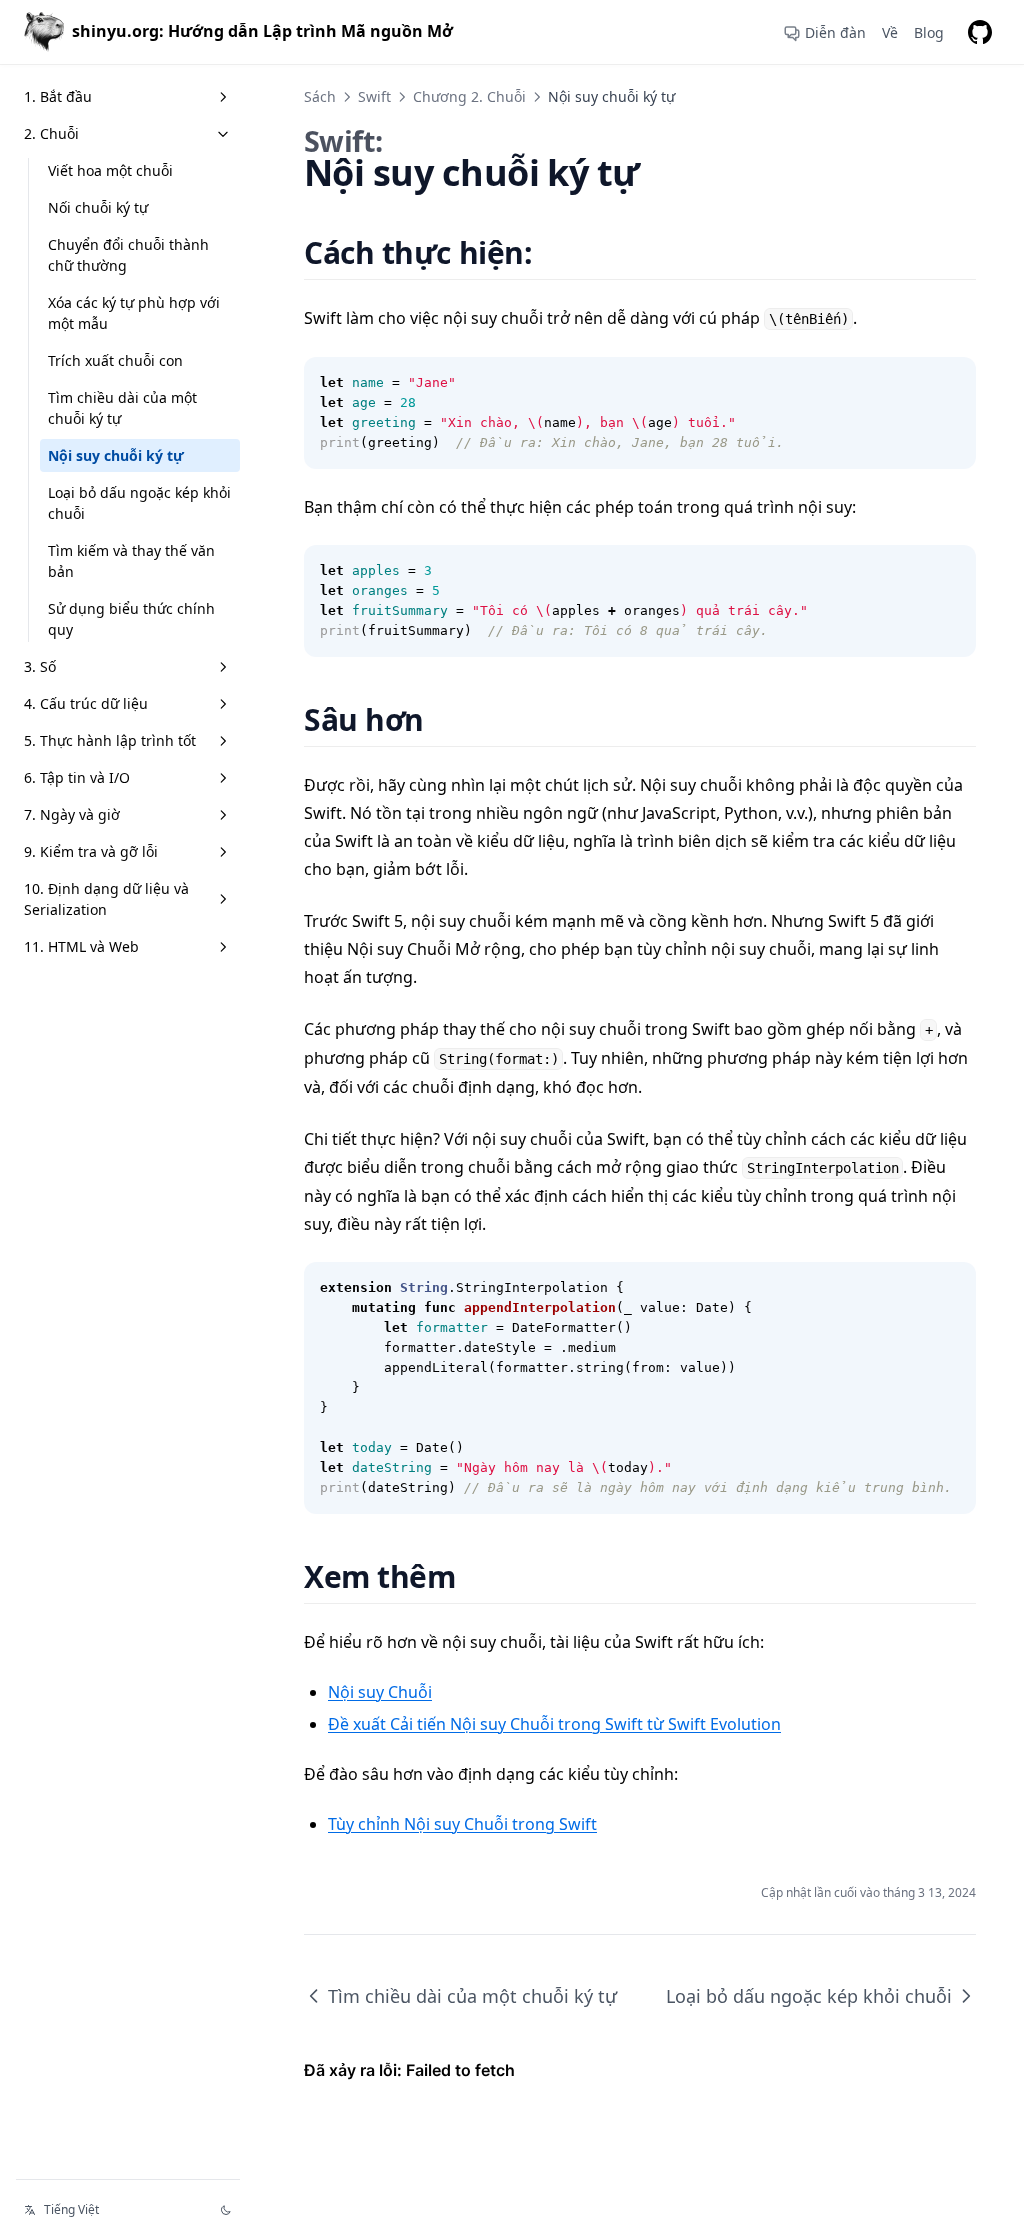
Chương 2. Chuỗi (469, 96)
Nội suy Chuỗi (380, 1692)
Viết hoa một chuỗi (110, 170)
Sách (320, 96)
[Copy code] (950, 383)
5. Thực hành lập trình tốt (110, 740)
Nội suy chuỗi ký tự (116, 455)
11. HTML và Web (81, 946)
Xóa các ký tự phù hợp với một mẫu (134, 313)
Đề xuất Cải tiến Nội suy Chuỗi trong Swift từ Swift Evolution (554, 1724)
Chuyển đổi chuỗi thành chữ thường (128, 255)
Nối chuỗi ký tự (98, 207)
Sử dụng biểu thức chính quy (131, 619)
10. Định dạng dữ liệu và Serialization (106, 899)
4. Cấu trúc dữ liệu (86, 703)
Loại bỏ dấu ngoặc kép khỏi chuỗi (139, 503)
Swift (374, 96)
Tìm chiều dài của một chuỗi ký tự (122, 408)
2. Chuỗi (51, 133)
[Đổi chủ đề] (226, 2210)
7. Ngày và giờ (72, 814)
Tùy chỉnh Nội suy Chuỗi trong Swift (462, 1824)
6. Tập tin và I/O (77, 777)
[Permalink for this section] (557, 252)
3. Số (40, 666)
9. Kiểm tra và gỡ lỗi (91, 851)
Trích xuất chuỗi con (115, 360)
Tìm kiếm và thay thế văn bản (131, 561)
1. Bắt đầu (58, 96)
